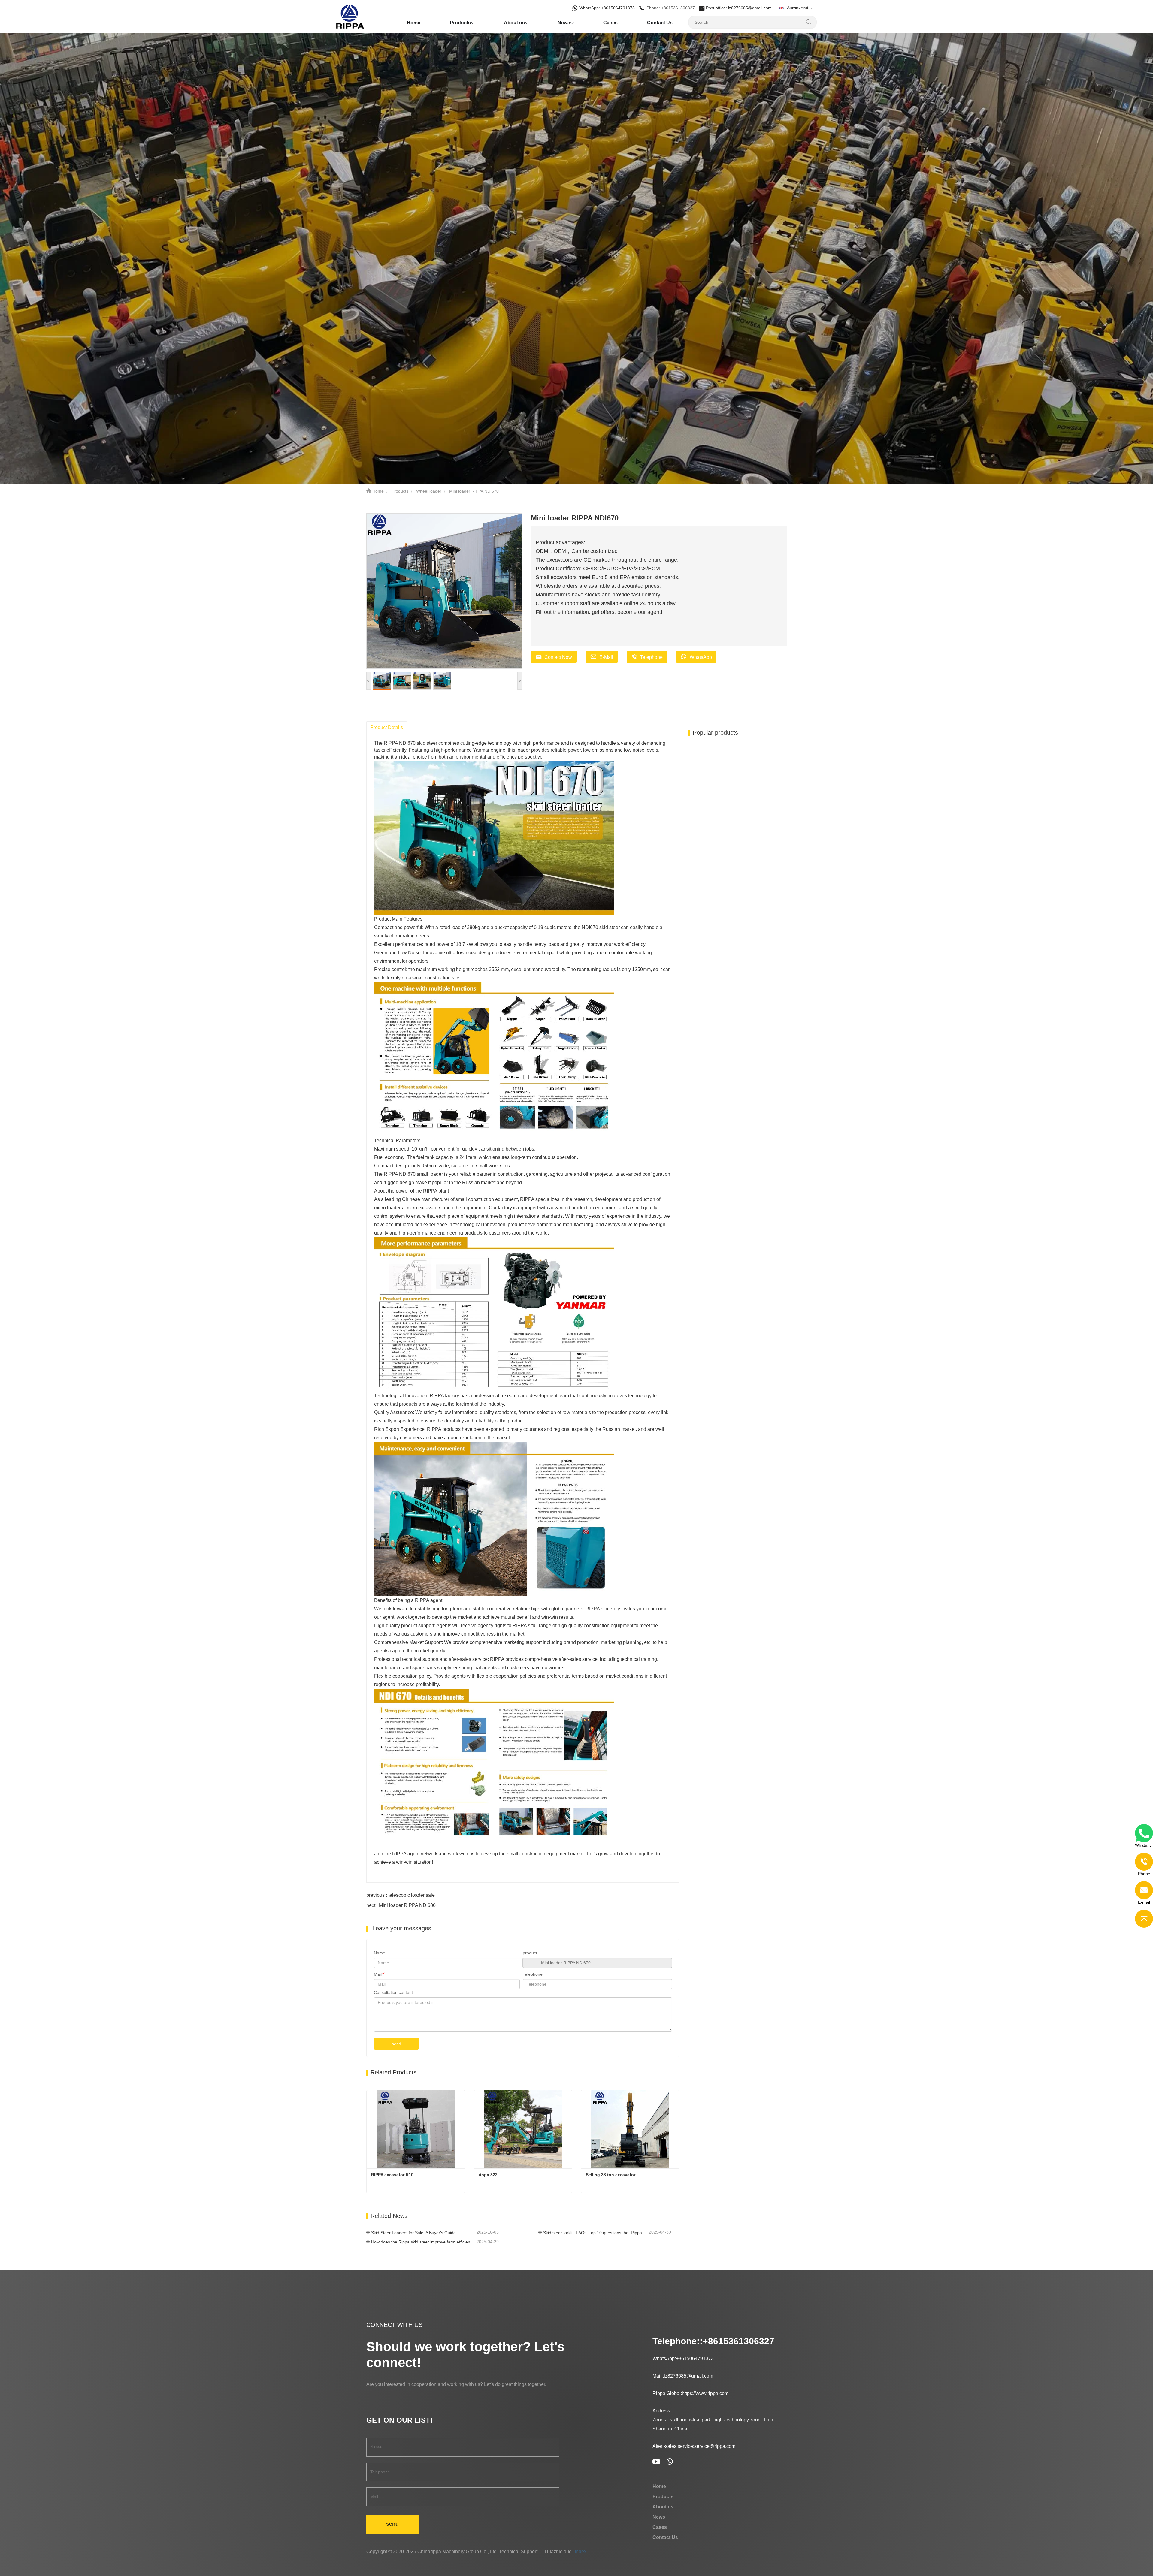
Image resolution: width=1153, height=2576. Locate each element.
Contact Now (558, 657)
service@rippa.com (715, 2446)
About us (663, 2507)
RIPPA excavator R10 (392, 2175)
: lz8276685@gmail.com (739, 8)
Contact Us (660, 23)
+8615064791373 (695, 2359)
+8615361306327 (738, 2341)
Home (414, 23)
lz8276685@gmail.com (688, 2376)
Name (380, 1953)
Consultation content (393, 1992)
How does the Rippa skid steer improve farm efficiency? (423, 2242)
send (396, 2044)
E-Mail (606, 657)
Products (400, 491)
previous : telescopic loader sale (401, 1895)
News (659, 2517)
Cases (610, 23)
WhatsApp (701, 657)
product (530, 1953)
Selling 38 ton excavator (611, 2175)
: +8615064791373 (608, 8)
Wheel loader (429, 491)
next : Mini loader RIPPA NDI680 (401, 1905)
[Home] (366, 17)
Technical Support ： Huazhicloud (535, 2552)
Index (581, 2552)
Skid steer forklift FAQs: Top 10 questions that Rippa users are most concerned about (595, 2233)
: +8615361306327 (671, 8)
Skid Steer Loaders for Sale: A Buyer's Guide (413, 2233)
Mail (378, 1974)
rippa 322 (488, 2175)
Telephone (651, 657)
